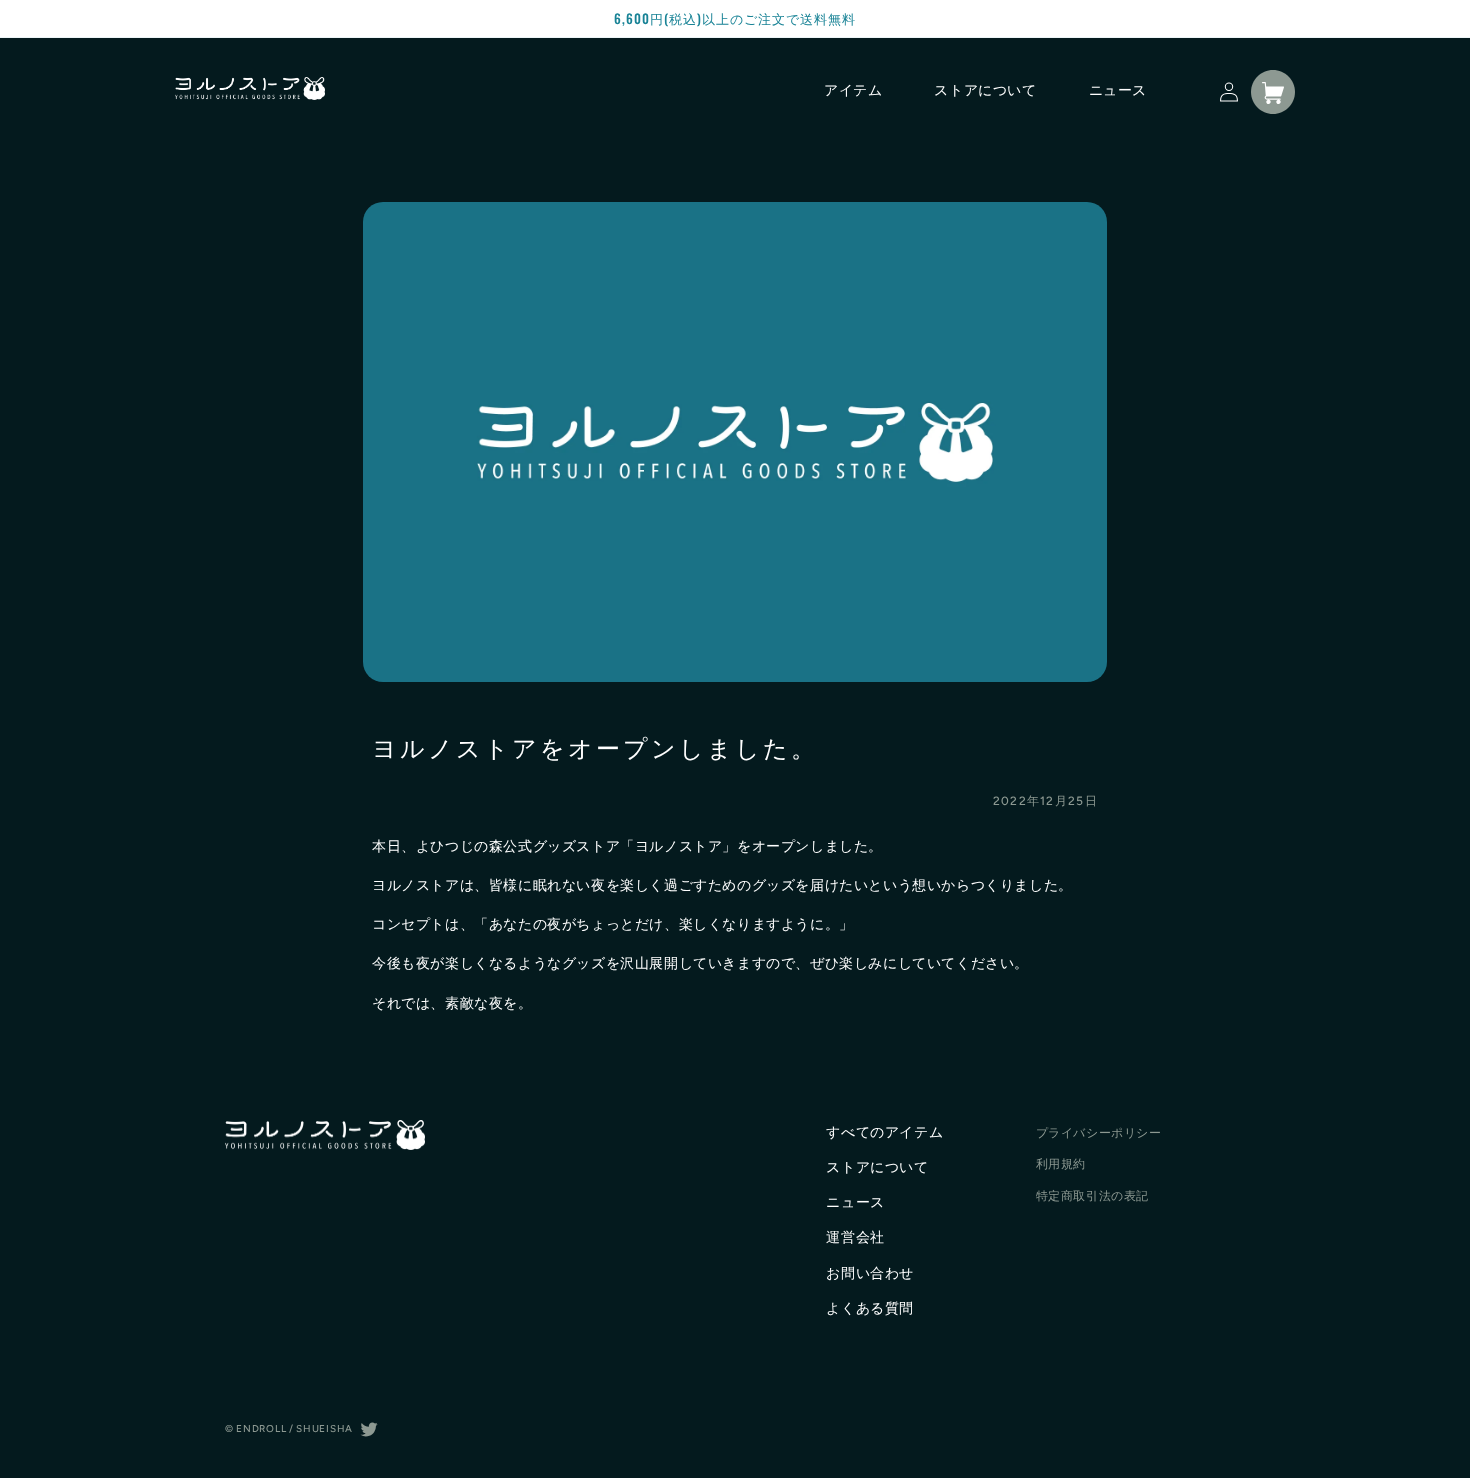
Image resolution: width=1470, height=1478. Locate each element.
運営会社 (855, 1237)
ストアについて (877, 1167)
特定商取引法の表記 (1092, 1196)
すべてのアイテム (884, 1132)
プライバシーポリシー (1099, 1133)
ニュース (855, 1202)
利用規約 (1061, 1164)
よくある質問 (870, 1308)
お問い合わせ (870, 1273)
